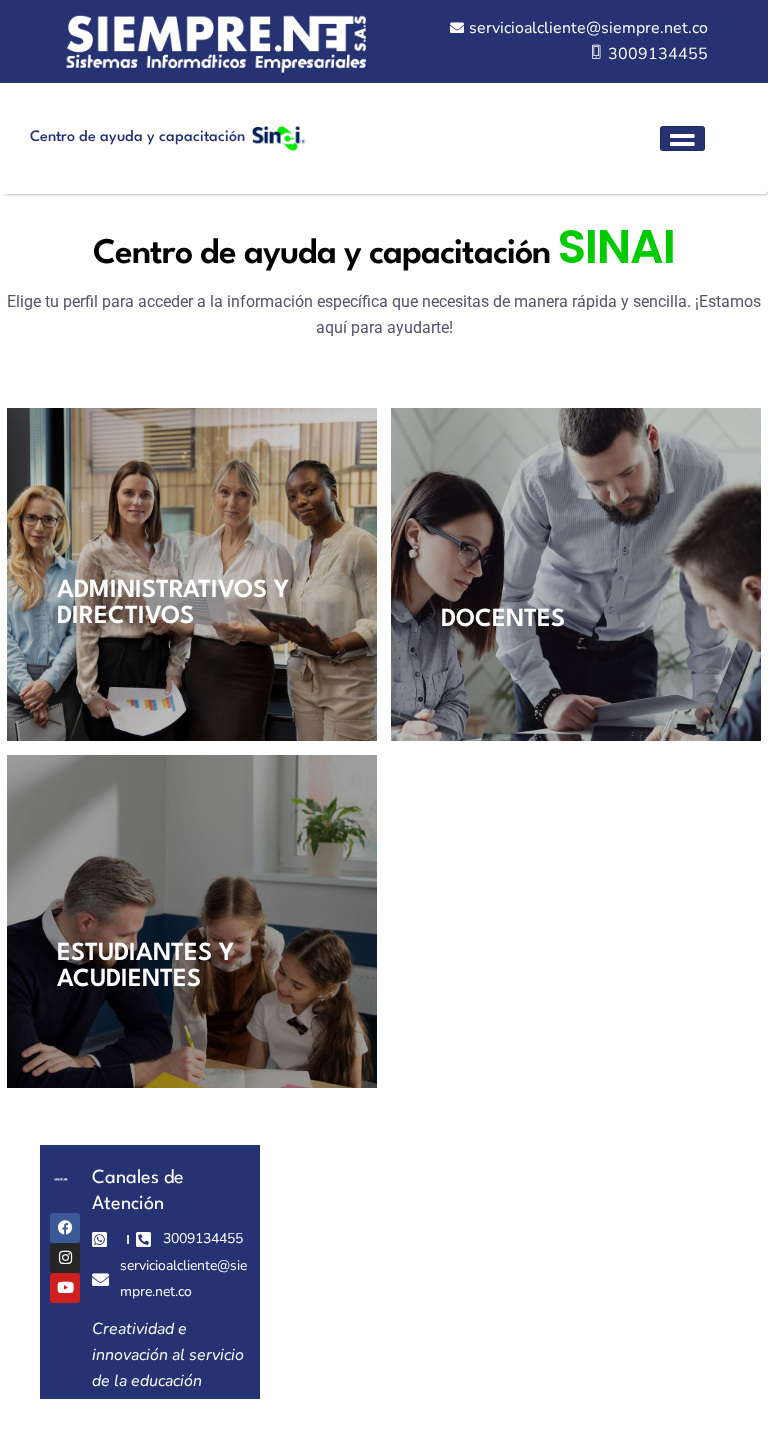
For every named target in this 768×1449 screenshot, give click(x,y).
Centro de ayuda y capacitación (137, 137)
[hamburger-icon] (682, 138)
